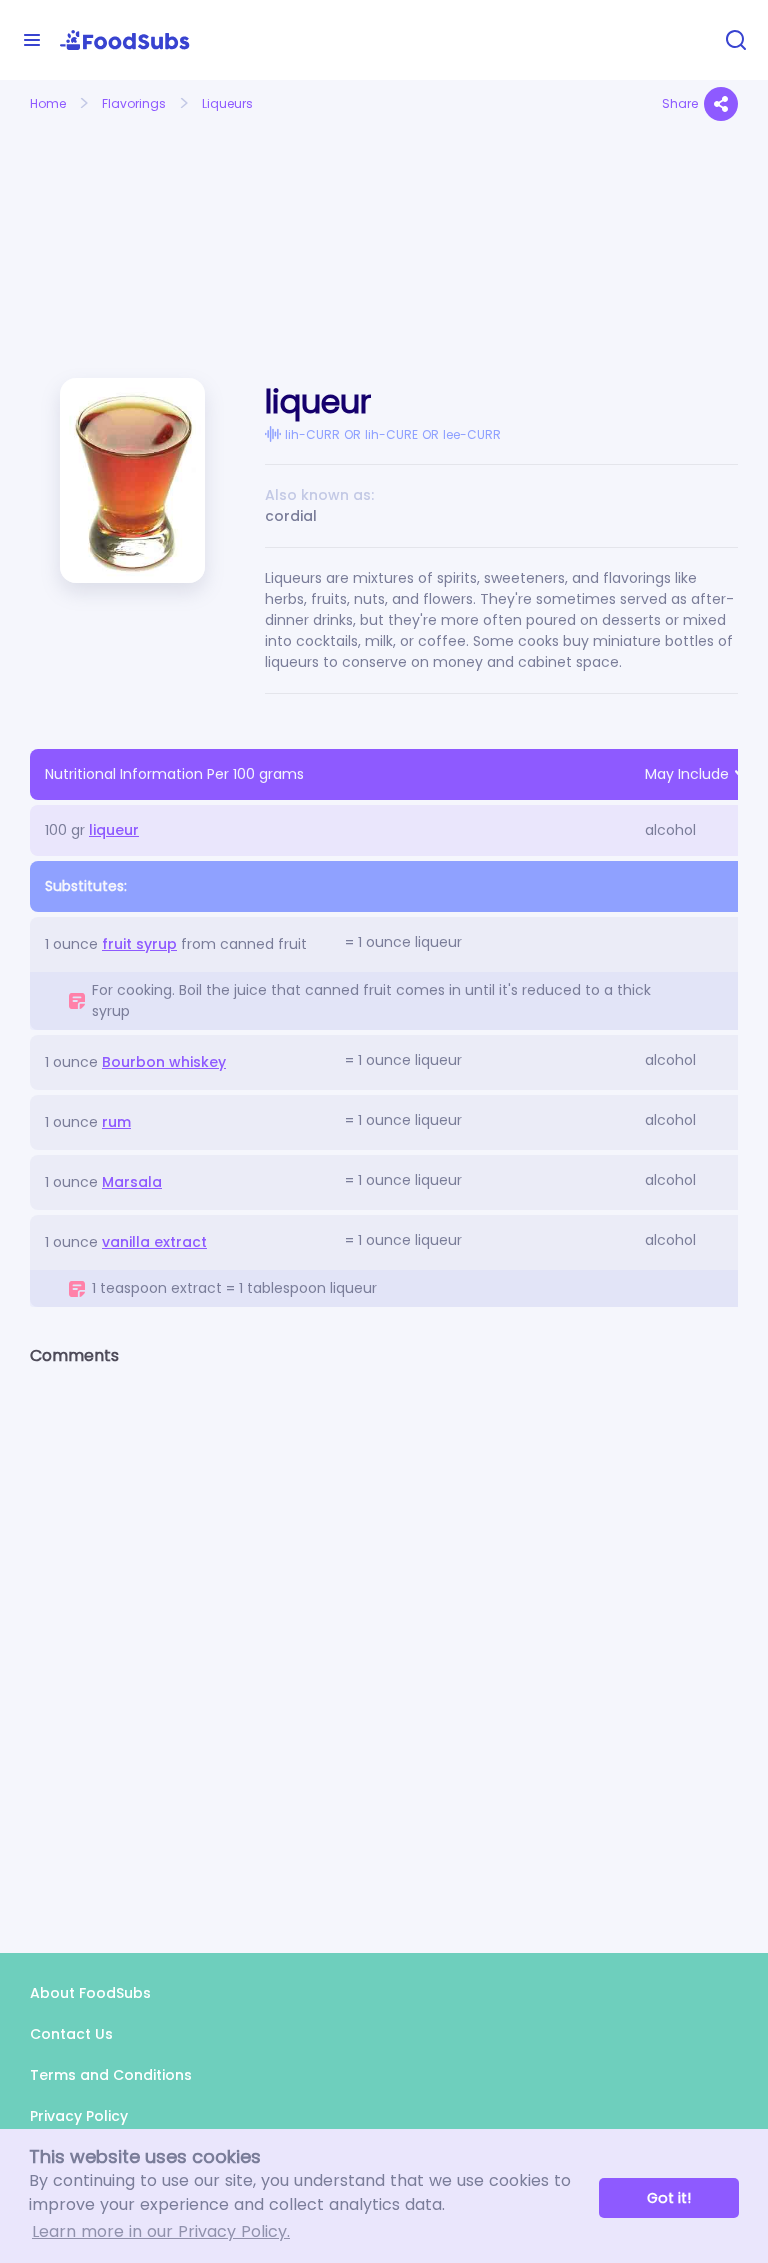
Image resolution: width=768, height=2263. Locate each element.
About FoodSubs (90, 1993)
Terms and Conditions (111, 2075)
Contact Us (71, 2034)
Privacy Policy (79, 2116)
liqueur (114, 830)
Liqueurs (227, 103)
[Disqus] (384, 1642)
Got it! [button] (669, 2198)
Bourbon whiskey (164, 1062)
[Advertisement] (138, 228)
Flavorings (134, 103)
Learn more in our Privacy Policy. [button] (161, 2231)
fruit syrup (139, 944)
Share (680, 103)
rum (116, 1122)
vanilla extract (154, 1242)
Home (48, 103)
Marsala (132, 1182)
